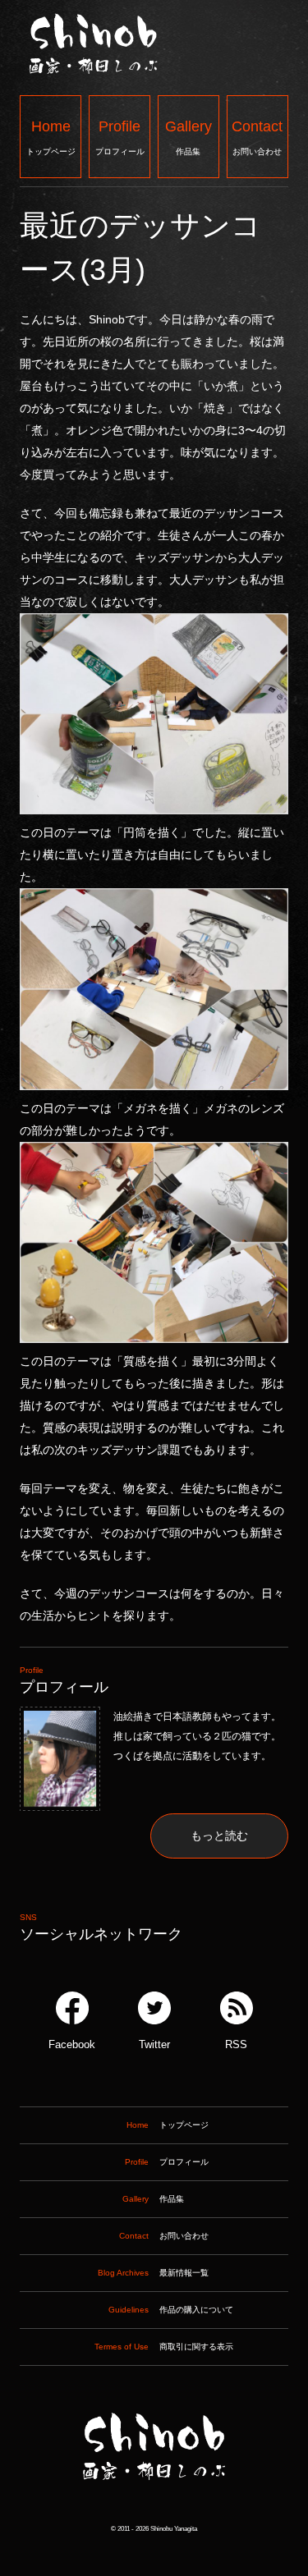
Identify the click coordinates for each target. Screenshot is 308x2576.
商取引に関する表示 (164, 2347)
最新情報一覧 (153, 2273)
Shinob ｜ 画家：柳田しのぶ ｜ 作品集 (154, 2513)
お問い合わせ (257, 137)
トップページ (51, 137)
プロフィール (120, 137)
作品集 (188, 137)
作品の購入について (171, 2310)
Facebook (72, 2045)
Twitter (154, 2045)
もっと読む (219, 1836)
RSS (236, 2045)
